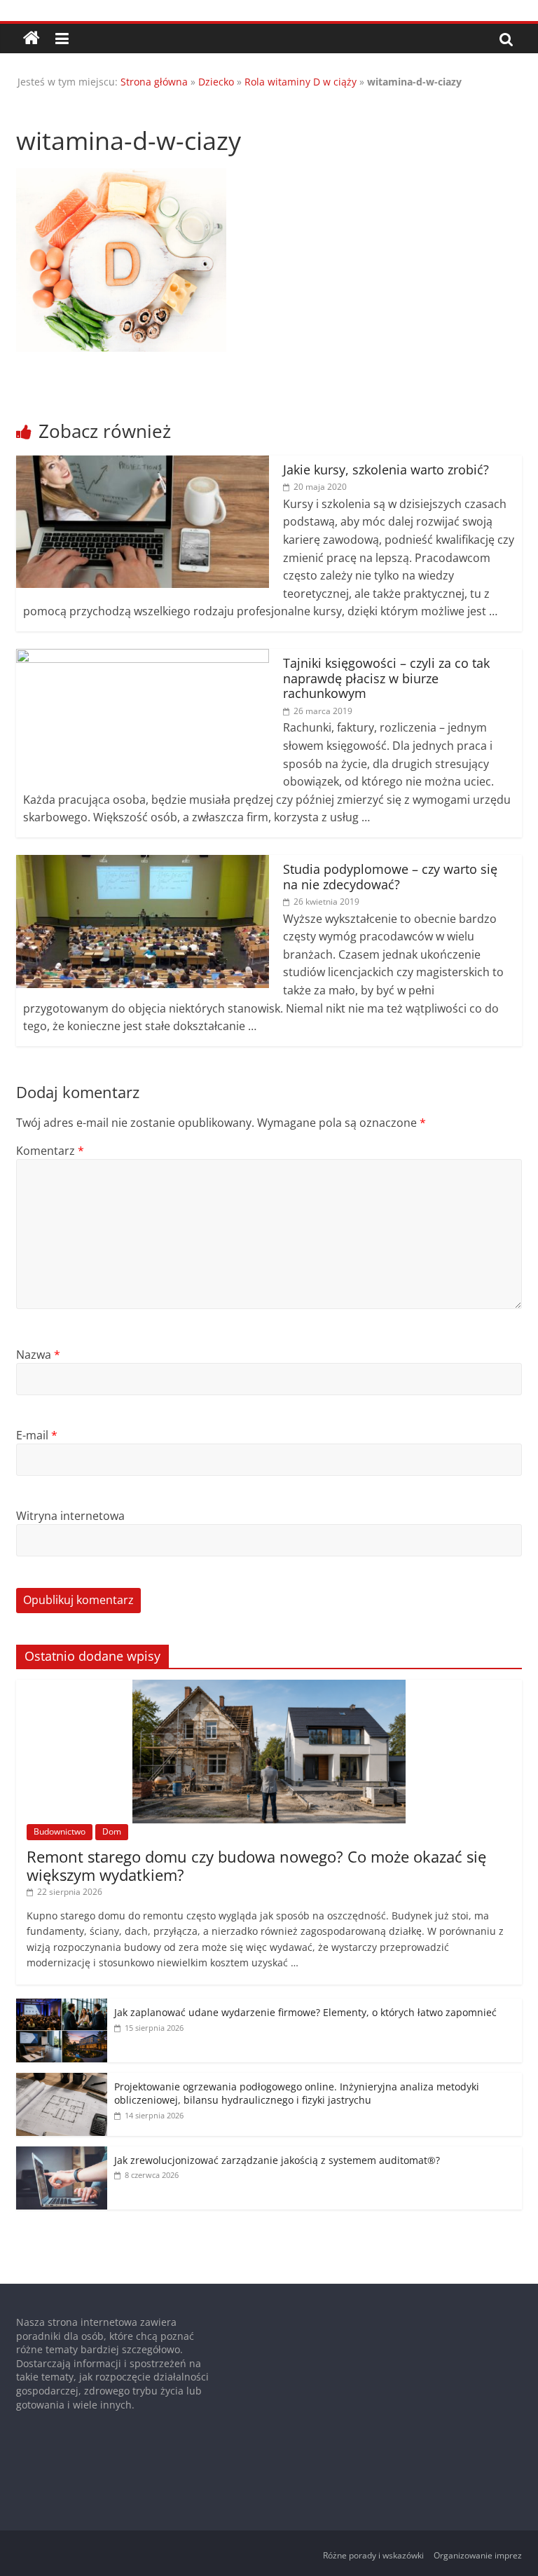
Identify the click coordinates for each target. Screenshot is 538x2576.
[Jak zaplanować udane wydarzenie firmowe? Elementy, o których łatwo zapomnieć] (62, 2006)
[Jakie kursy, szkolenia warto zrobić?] (143, 464)
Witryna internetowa (70, 1516)
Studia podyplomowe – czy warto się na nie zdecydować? (390, 877)
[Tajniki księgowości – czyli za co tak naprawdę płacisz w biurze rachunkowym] (143, 657)
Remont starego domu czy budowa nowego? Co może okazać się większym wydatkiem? (256, 1865)
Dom (112, 1831)
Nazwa (38, 1355)
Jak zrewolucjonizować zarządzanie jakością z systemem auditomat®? (277, 2160)
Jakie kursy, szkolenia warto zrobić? (386, 470)
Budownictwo (60, 1831)
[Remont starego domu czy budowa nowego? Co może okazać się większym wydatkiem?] (269, 1687)
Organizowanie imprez (478, 2555)
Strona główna (154, 82)
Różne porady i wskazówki (373, 2555)
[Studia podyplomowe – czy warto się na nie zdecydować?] (143, 863)
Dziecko (216, 82)
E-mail (37, 1435)
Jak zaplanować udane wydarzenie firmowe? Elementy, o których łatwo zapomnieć (305, 2012)
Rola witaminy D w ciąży (301, 82)
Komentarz (50, 1151)
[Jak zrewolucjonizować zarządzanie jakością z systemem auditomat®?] (62, 2154)
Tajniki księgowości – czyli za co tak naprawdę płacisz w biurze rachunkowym (386, 678)
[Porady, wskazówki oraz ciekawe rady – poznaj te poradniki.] (32, 39)
